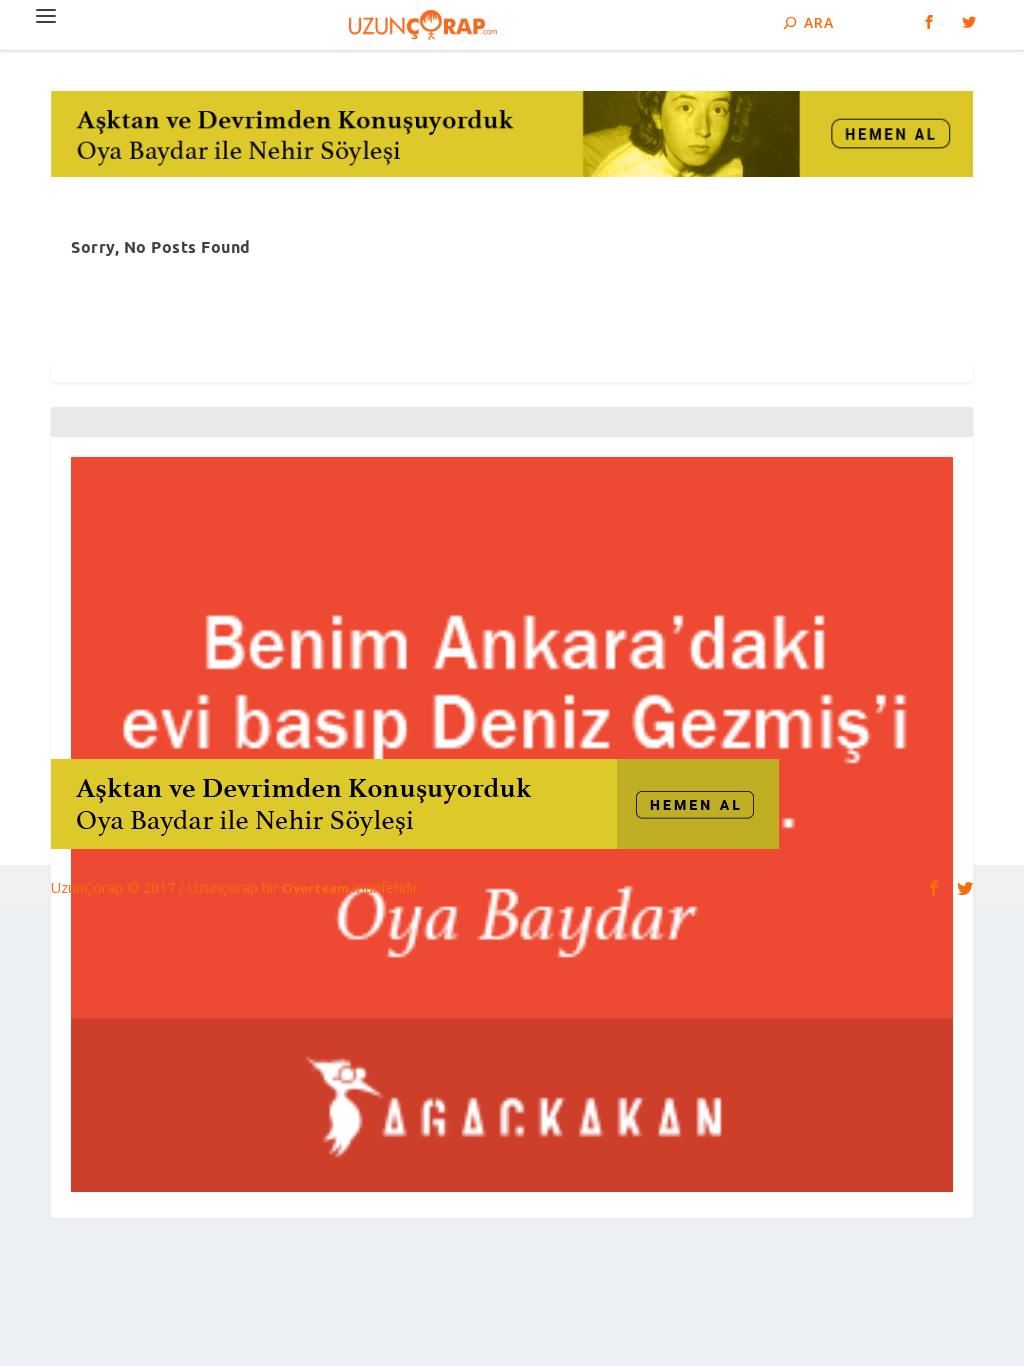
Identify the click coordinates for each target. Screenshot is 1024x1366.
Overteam (317, 888)
